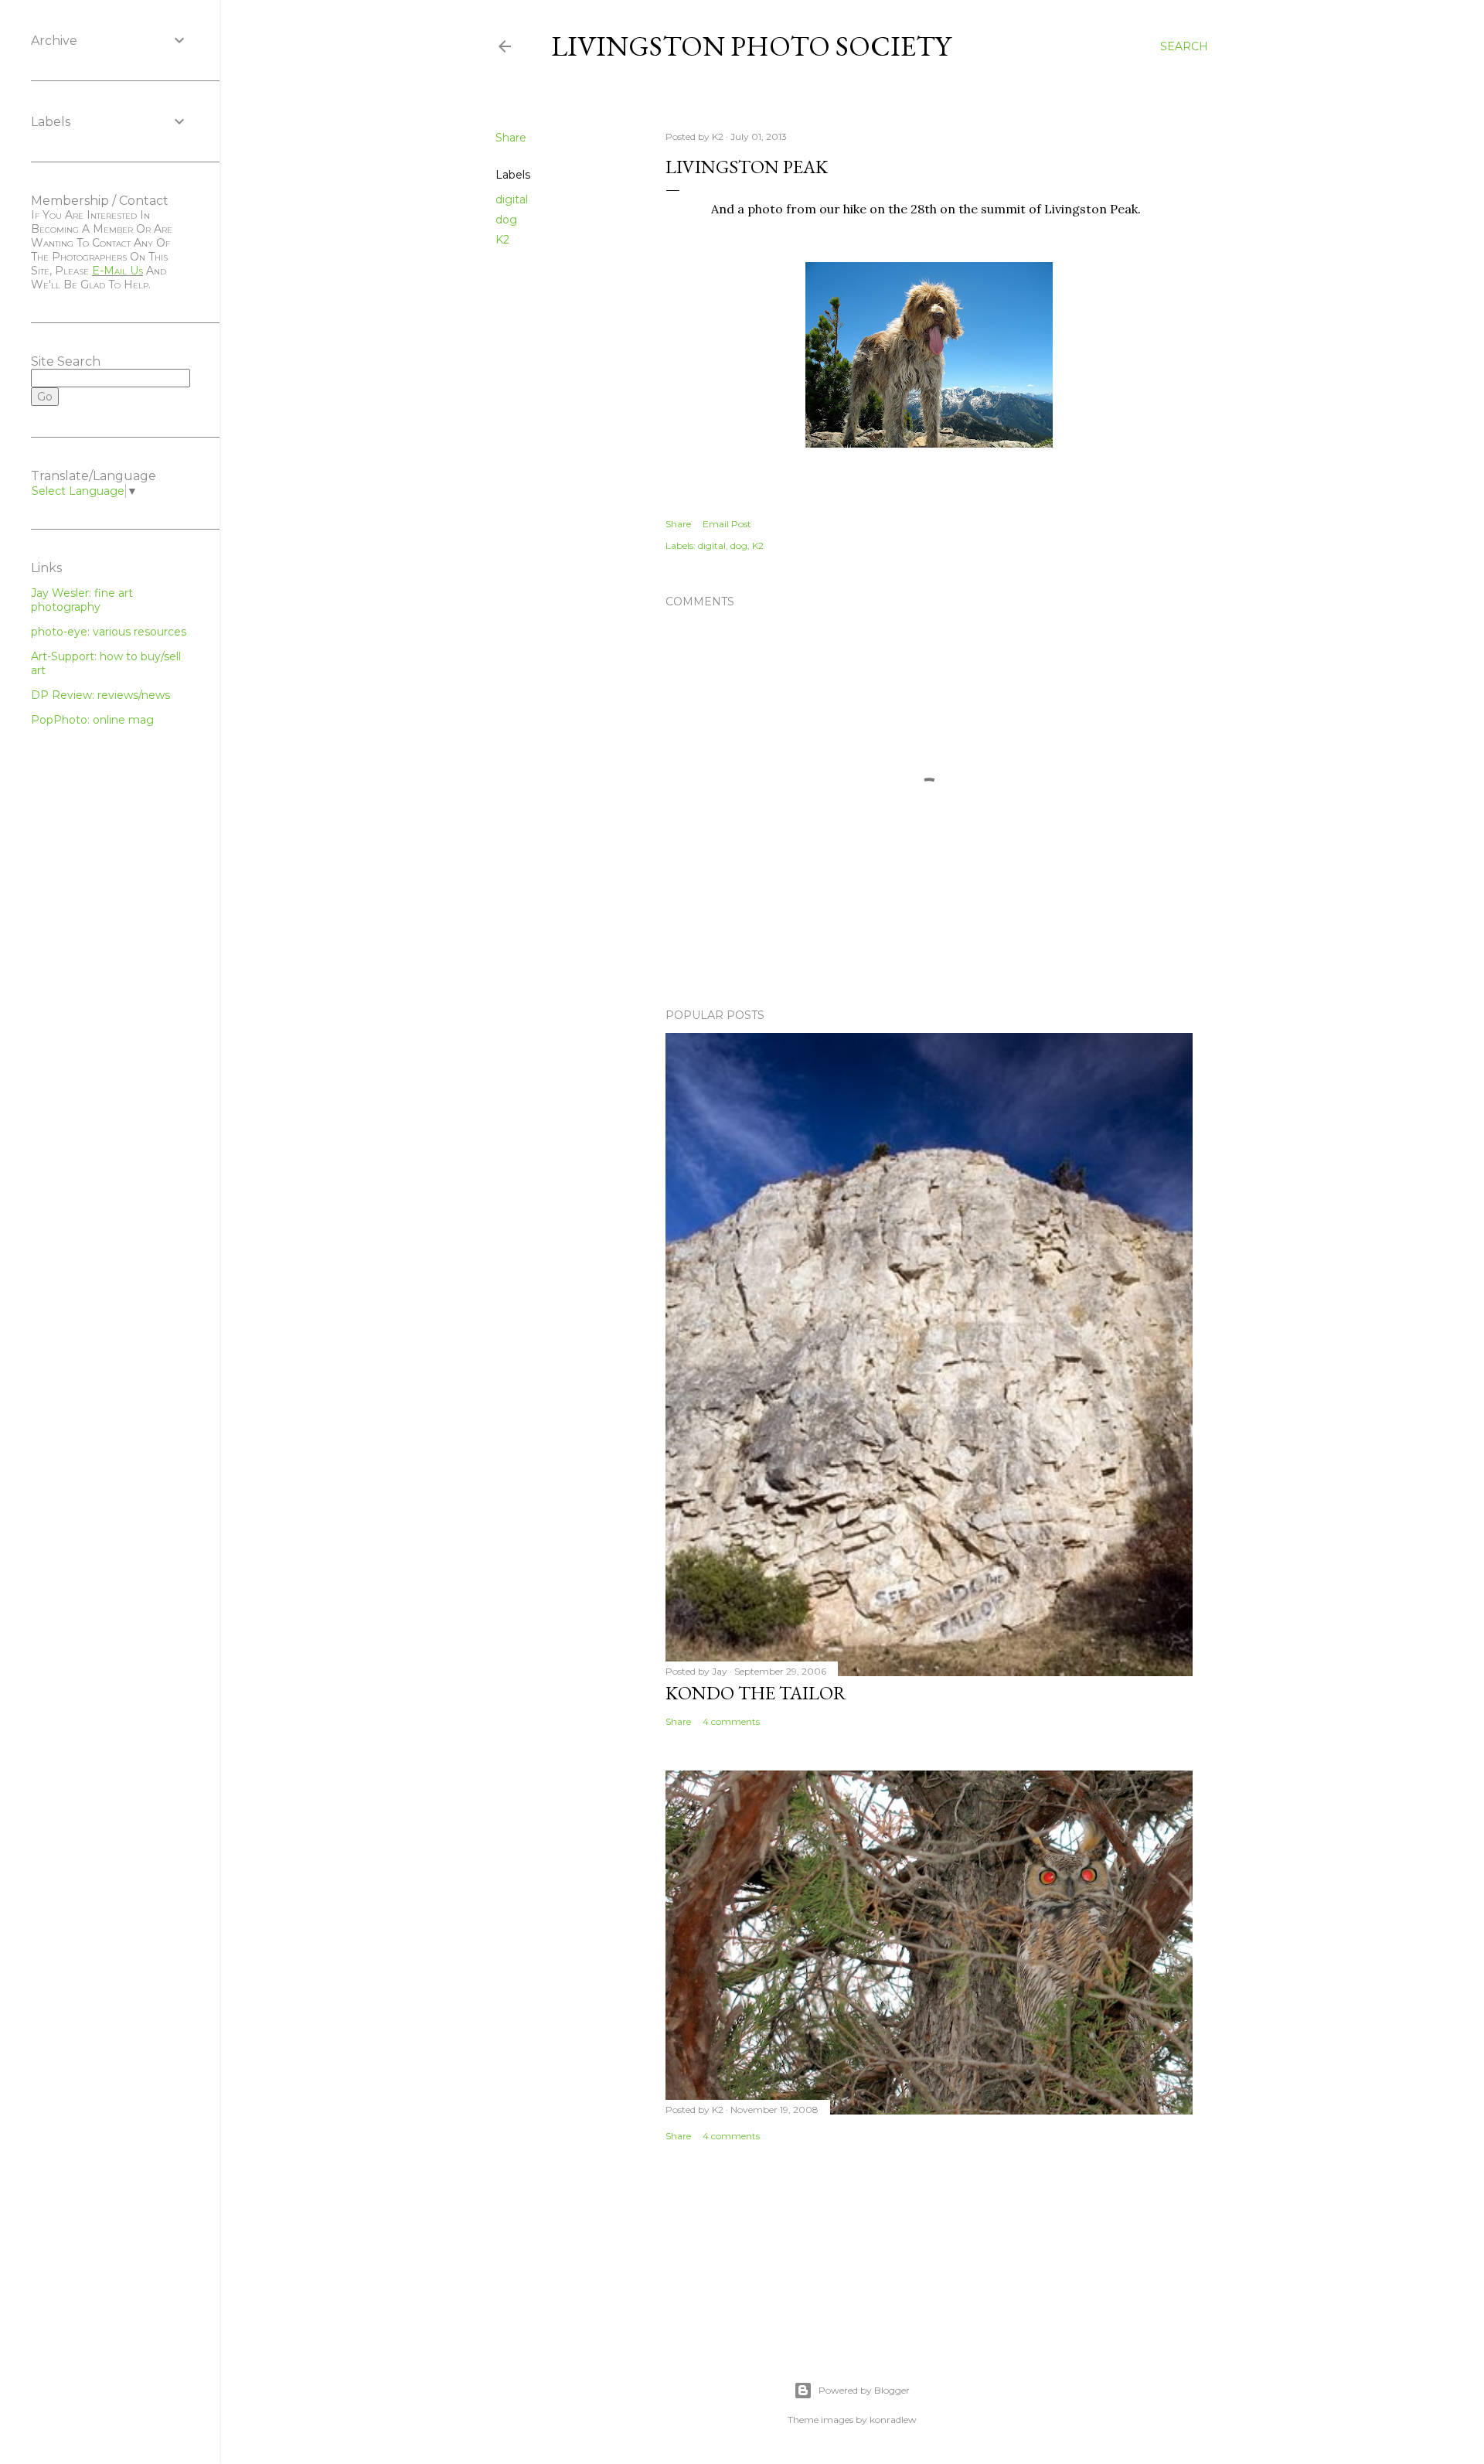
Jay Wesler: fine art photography (82, 600)
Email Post (727, 524)
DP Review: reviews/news (100, 695)
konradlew (893, 2420)
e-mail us (117, 271)
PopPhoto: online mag (92, 720)
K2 (502, 240)
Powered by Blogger (864, 2390)
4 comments (731, 1721)
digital (512, 199)
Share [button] (511, 138)
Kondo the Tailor (756, 1693)
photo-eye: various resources (109, 632)
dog (506, 220)
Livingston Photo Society (751, 46)
